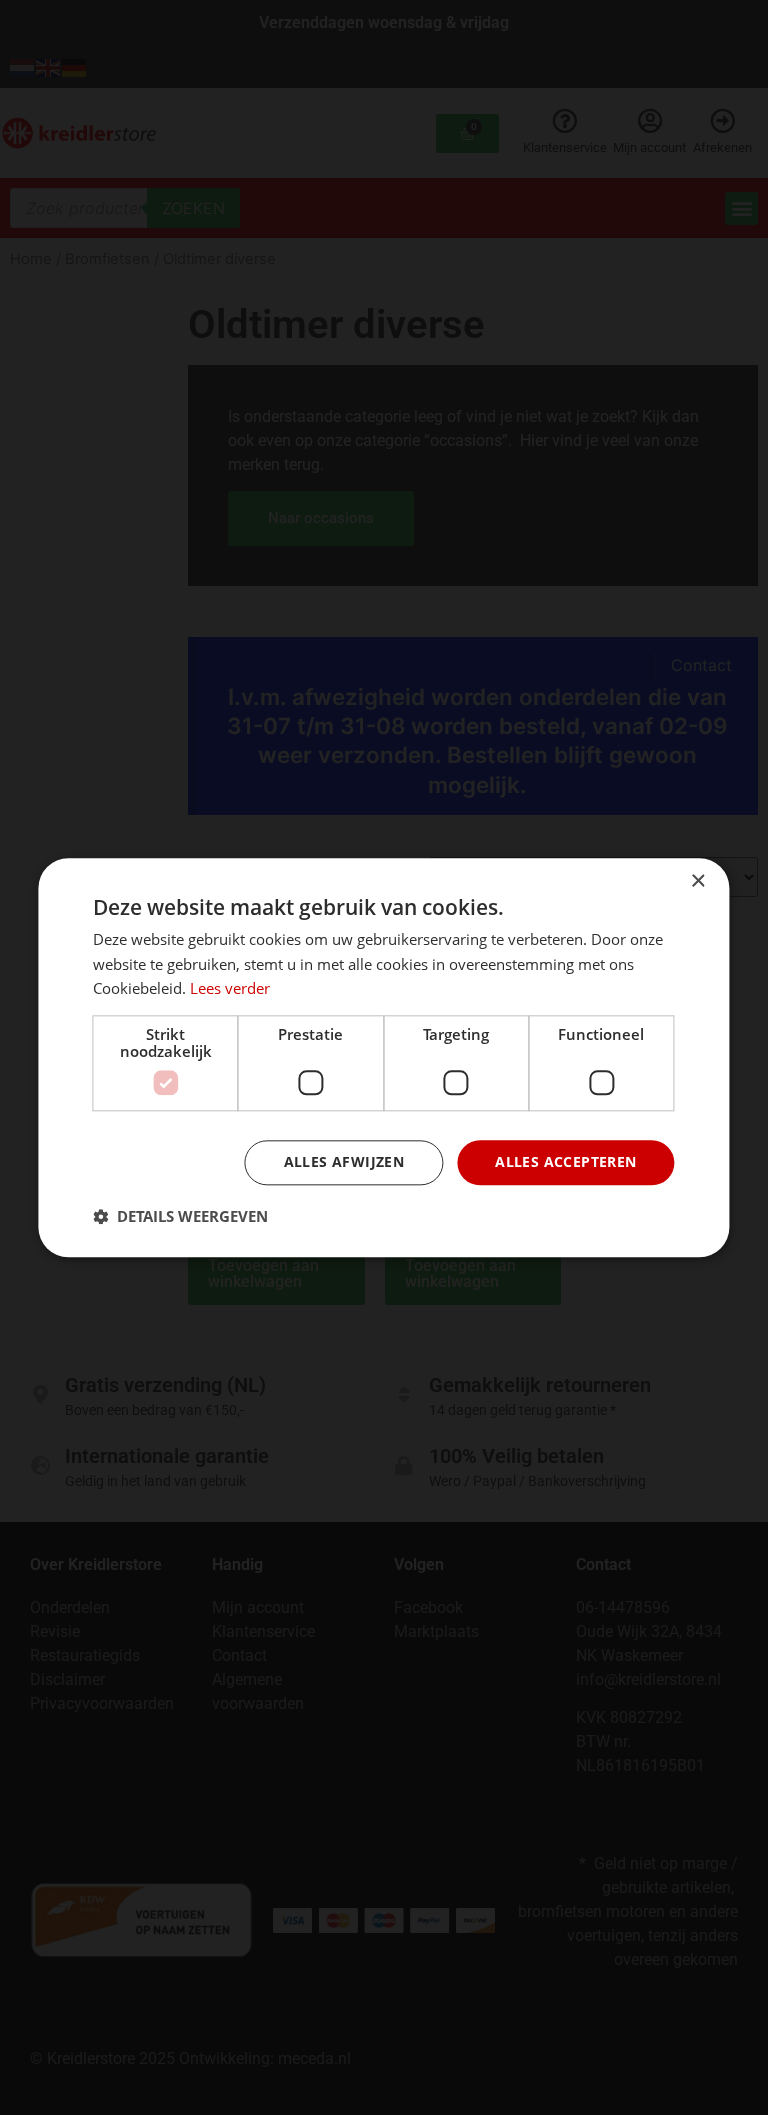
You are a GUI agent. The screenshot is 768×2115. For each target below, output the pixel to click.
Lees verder (230, 989)
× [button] (697, 881)
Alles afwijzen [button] (344, 1161)
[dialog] (383, 1057)
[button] (180, 1216)
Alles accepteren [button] (565, 1161)
